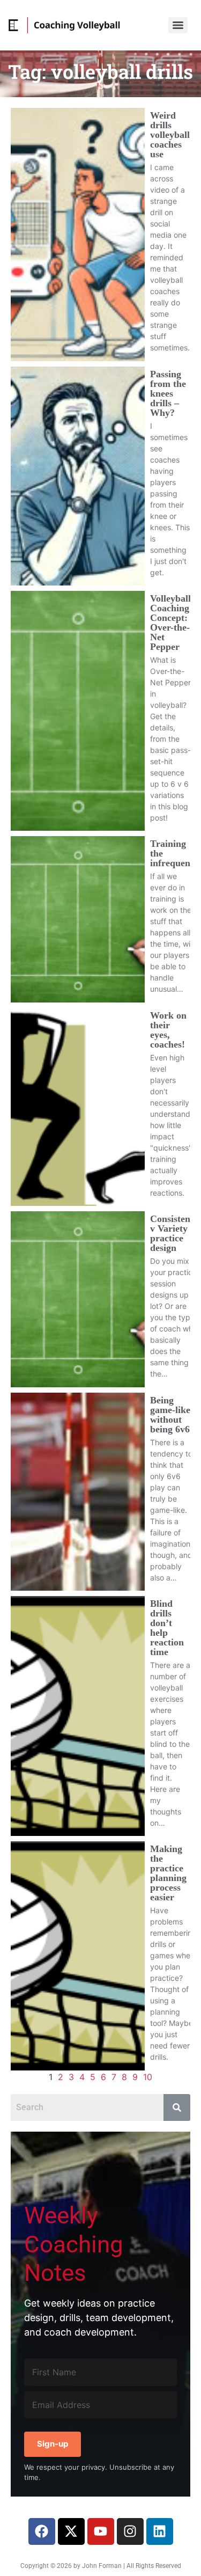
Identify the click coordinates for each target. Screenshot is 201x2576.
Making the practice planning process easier (168, 1873)
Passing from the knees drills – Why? (168, 393)
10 (148, 2077)
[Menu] (178, 25)
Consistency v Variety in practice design (175, 1233)
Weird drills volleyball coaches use (170, 135)
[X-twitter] (71, 2531)
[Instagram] (130, 2531)
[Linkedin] (160, 2531)
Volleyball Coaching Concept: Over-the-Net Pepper (170, 623)
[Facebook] (42, 2531)
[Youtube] (101, 2531)
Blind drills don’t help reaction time (167, 1628)
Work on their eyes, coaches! (168, 1030)
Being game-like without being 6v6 (170, 1415)
